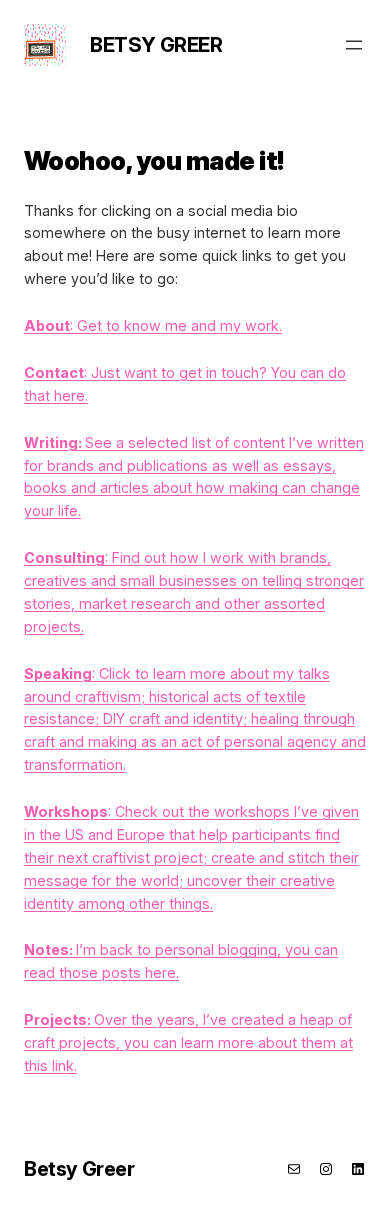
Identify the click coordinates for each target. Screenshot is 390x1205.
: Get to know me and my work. (153, 325)
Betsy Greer (156, 45)
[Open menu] (354, 45)
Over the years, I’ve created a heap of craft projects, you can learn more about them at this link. (188, 1042)
